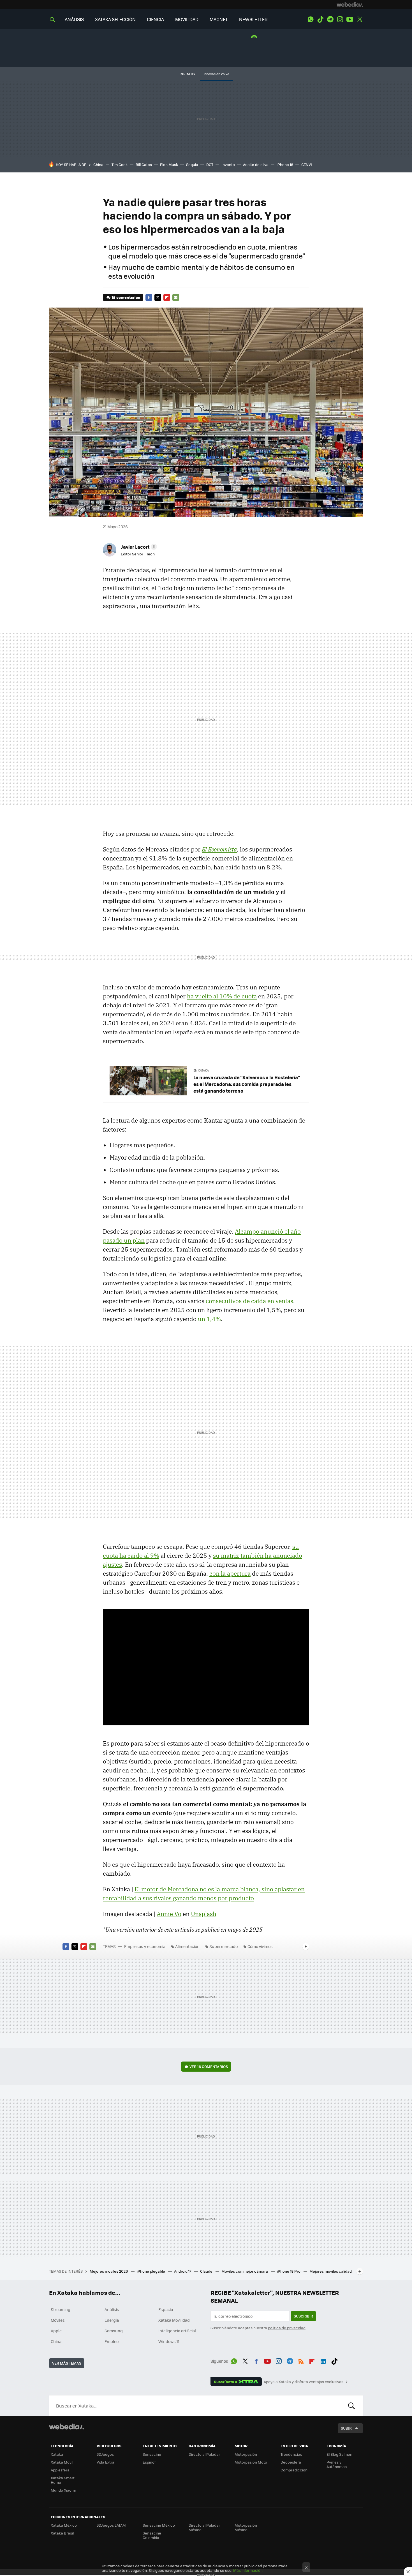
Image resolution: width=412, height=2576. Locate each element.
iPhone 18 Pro (289, 2271)
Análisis (112, 2309)
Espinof (149, 2462)
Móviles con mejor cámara (245, 2271)
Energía (112, 2320)
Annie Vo (169, 1914)
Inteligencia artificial (177, 2331)
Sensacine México (159, 2525)
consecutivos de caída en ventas (249, 1301)
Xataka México (64, 2525)
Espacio (166, 2309)
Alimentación (187, 1946)
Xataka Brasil (62, 2533)
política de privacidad (287, 2328)
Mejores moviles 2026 (109, 2271)
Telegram (330, 19)
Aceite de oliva (256, 164)
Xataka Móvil (62, 2462)
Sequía (192, 164)
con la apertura (230, 1573)
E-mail (176, 297)
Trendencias (291, 2454)
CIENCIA (155, 19)
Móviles (58, 2320)
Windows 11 (169, 2341)
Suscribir (303, 2316)
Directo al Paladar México (204, 2527)
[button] (138, 547)
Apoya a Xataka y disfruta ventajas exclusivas (304, 2382)
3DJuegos (105, 2454)
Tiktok (320, 19)
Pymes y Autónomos (337, 2464)
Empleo (112, 2341)
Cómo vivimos (260, 1946)
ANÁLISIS (74, 19)
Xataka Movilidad (174, 2320)
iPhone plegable (151, 2271)
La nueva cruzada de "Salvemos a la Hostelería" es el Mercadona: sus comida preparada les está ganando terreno (247, 1084)
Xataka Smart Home (63, 2480)
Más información (248, 2570)
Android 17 (183, 2271)
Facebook (149, 297)
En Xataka (201, 1070)
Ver (209, 2066)
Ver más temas (67, 2363)
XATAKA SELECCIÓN (115, 19)
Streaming (61, 2309)
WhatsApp (311, 19)
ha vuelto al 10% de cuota (222, 996)
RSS (301, 2360)
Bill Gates (144, 164)
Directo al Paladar (204, 2454)
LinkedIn (323, 2360)
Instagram (340, 19)
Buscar (351, 2406)
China (98, 164)
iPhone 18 (285, 164)
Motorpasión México (246, 2527)
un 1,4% (209, 1319)
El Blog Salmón (339, 2454)
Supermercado (224, 1946)
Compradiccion (294, 2470)
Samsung (114, 2331)
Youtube (350, 19)
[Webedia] (350, 4)
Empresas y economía (145, 1946)
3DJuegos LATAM (111, 2525)
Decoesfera (291, 2462)
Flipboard (167, 297)
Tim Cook (120, 164)
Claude (207, 2271)
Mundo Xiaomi (63, 2490)
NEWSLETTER (253, 19)
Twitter (360, 19)
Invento (228, 164)
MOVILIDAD (187, 19)
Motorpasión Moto (251, 2462)
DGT (210, 164)
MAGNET (219, 19)
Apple (56, 2331)
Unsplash (204, 1914)
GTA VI (307, 164)
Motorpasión (246, 2454)
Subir (346, 2428)
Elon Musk (169, 164)
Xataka (57, 2454)
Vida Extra (106, 2462)
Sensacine (152, 2454)
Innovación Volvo (216, 74)
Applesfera (60, 2470)
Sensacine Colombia (152, 2535)
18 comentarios (126, 297)
